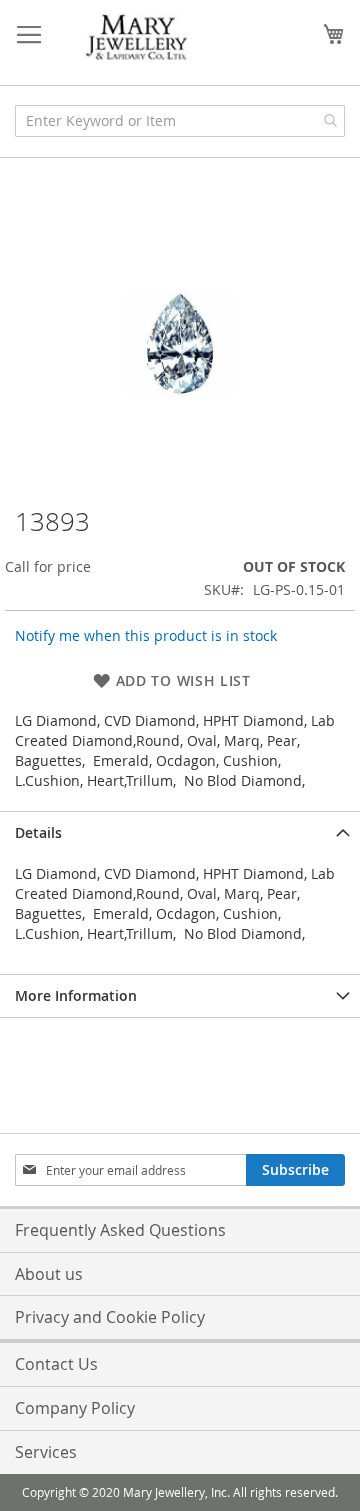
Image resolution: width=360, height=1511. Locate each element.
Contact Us (56, 1364)
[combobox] (180, 121)
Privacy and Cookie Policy (110, 1317)
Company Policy (75, 1408)
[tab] (180, 832)
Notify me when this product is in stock (146, 635)
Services (46, 1452)
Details (38, 832)
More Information (76, 995)
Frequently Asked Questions (120, 1230)
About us (49, 1274)
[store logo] (137, 38)
